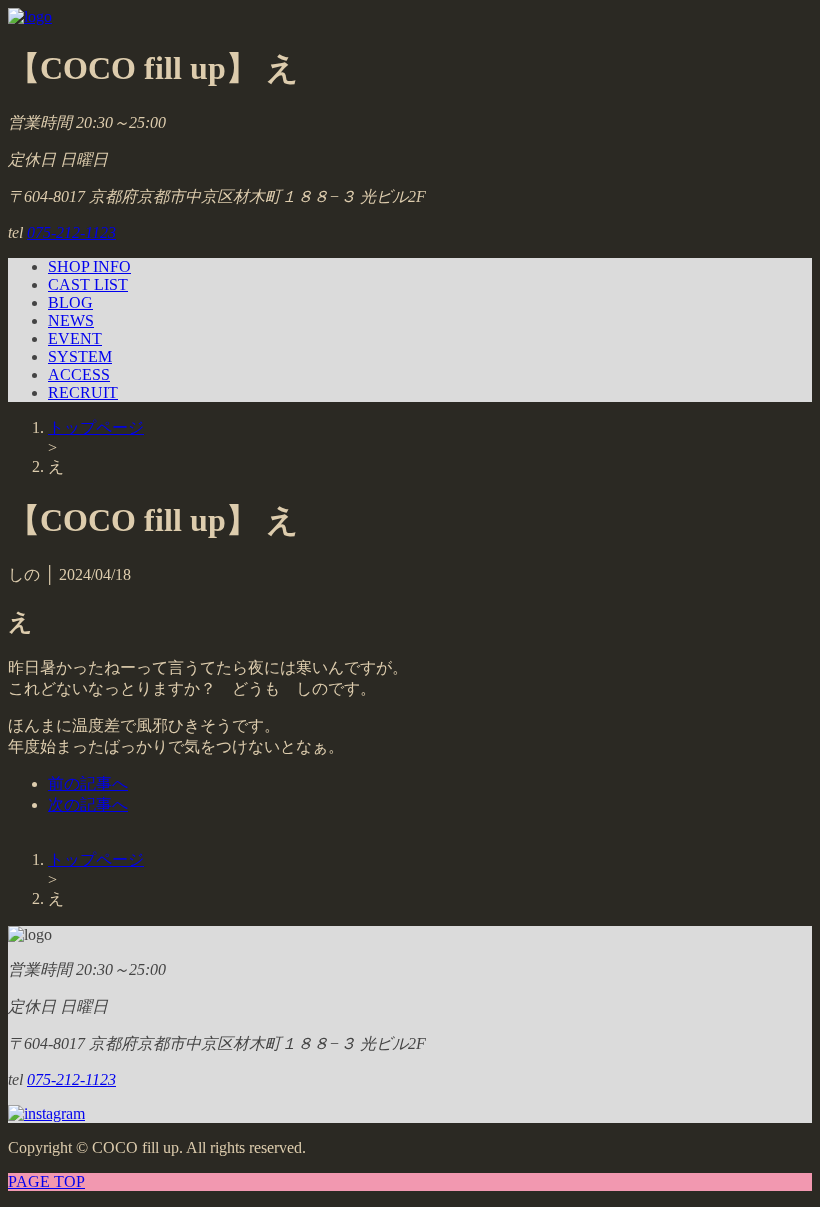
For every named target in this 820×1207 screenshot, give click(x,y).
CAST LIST (88, 284)
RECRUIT (83, 392)
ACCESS (79, 374)
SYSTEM (80, 356)
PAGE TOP (46, 1181)
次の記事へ (88, 804)
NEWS (71, 320)
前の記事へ (88, 783)
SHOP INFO (89, 266)
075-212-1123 (71, 232)
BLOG (70, 302)
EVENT (75, 338)
